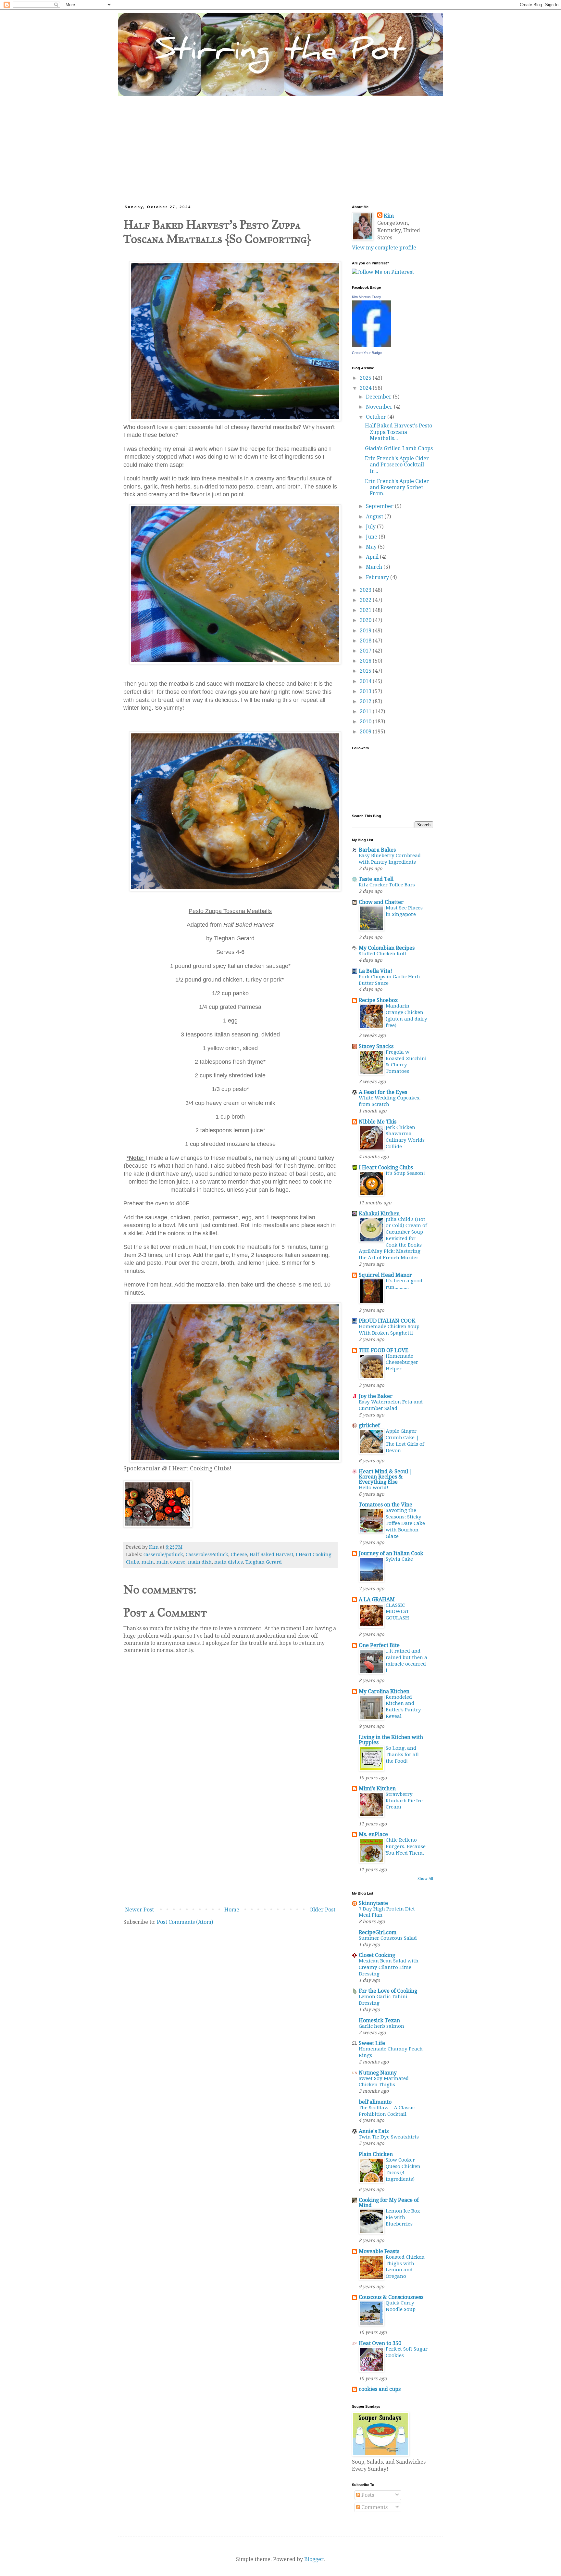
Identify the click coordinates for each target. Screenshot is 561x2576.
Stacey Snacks (376, 1046)
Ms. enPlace (373, 1834)
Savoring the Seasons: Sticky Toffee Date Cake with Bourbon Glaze (405, 1523)
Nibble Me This (378, 1122)
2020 (366, 620)
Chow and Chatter (381, 902)
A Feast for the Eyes (383, 1092)
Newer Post (139, 1910)
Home (232, 1910)
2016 (366, 661)
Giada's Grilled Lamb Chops (399, 448)
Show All (425, 1879)
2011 (366, 711)
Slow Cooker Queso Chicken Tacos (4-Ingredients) (403, 2170)
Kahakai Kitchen (379, 1214)
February (378, 577)
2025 (366, 378)
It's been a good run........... (404, 1284)
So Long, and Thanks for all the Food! (402, 1755)
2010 (366, 722)
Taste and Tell (376, 879)
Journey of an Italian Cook (391, 1553)
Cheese (239, 1554)
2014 (366, 681)
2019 (366, 631)
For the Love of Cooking (388, 1991)
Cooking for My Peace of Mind (389, 2203)
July (371, 527)
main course (171, 1562)
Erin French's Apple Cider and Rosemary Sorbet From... (397, 487)
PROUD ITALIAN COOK (387, 1321)
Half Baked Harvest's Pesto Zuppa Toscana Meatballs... (399, 432)
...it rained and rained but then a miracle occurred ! (406, 1661)
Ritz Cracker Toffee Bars (387, 885)
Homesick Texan (379, 2020)
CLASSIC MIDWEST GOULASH (397, 1612)
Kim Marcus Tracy (367, 297)
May (372, 547)
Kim (389, 216)
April (373, 557)
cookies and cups (380, 2389)
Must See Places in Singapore (404, 911)
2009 (366, 732)
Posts (367, 2495)
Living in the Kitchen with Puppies (391, 1740)
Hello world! (374, 1488)
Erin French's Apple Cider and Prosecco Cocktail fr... (397, 465)
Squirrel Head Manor (385, 1275)
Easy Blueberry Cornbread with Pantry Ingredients (390, 859)
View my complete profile (384, 248)
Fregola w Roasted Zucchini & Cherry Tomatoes (406, 1062)
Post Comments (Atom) (185, 1922)
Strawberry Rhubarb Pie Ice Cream (404, 1801)
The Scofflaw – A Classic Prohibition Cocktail (387, 2111)
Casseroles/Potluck (207, 1554)
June (372, 537)
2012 (366, 701)
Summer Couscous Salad (388, 1938)
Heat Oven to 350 (380, 2343)
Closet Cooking (377, 1955)
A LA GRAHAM (377, 1599)
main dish (200, 1562)
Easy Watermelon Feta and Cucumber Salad (391, 1405)
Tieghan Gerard (264, 1562)
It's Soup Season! (405, 1173)
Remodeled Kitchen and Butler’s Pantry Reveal (403, 1707)
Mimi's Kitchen (377, 1789)
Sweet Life (372, 2043)
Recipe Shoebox (378, 1000)
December (379, 397)
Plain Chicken (376, 2154)
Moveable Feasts (379, 2251)
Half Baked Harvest (271, 1554)
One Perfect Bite (379, 1645)
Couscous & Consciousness (391, 2297)
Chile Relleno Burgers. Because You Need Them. (406, 1846)
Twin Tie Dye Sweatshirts (389, 2137)
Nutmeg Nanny (378, 2073)
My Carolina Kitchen (384, 1691)
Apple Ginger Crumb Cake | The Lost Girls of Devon (405, 1441)
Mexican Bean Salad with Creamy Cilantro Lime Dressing (389, 1967)
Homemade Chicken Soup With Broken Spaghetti (389, 1330)
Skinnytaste (373, 1903)
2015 (366, 671)
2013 (366, 691)
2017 (366, 651)
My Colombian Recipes (387, 948)
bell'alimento (375, 2102)
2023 (366, 590)
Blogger (314, 2559)
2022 (366, 600)
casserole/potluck (163, 1554)
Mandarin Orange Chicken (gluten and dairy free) (406, 1015)
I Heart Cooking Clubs (386, 1167)
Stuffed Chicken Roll (382, 954)
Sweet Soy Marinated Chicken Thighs (384, 2082)
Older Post (322, 1910)
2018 (366, 641)
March (375, 567)
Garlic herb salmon (381, 2026)
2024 (366, 388)
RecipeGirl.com (378, 1932)
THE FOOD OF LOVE (384, 1350)
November (380, 407)
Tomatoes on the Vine (386, 1505)
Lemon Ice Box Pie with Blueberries (403, 2217)
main (148, 1562)
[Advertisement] (280, 145)
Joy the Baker (376, 1396)
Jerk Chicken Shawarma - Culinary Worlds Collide (405, 1137)
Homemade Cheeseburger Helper (402, 1363)
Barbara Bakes (377, 850)
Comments (374, 2507)
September (380, 506)
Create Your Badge (367, 353)
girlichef (369, 1425)
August (375, 517)
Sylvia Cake (399, 1559)
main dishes (229, 1562)
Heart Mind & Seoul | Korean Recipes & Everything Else (386, 1477)
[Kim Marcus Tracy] (371, 345)
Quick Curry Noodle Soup (401, 2306)
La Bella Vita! (375, 971)
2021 (366, 610)
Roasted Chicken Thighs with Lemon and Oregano (405, 2267)
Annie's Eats (374, 2131)
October (377, 417)
